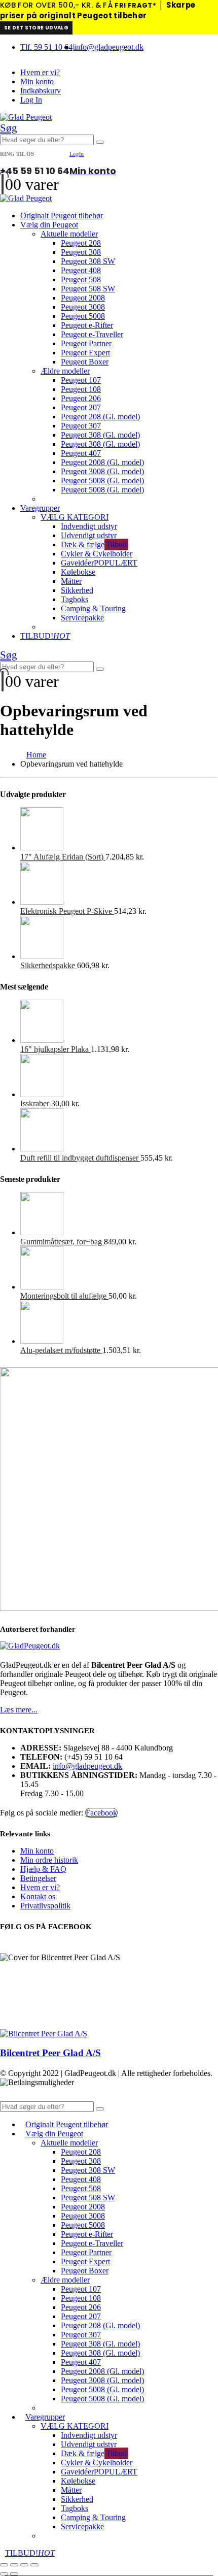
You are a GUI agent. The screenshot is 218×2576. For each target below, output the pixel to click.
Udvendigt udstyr (89, 535)
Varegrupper (40, 508)
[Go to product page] (119, 830)
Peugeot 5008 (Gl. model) (102, 481)
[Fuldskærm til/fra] (14, 2565)
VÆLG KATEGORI (75, 517)
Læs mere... (19, 1710)
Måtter (71, 581)
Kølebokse (78, 572)
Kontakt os (38, 1896)
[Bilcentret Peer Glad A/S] (44, 2034)
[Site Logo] (26, 117)
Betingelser (38, 1878)
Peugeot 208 (81, 243)
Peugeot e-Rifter (87, 325)
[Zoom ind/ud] (4, 2565)
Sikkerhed (77, 590)
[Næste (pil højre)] (14, 2574)
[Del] (24, 2565)
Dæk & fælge (94, 544)
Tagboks (75, 599)
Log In (31, 100)
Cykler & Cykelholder (97, 554)
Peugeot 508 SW (88, 289)
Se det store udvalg (36, 28)
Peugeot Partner (86, 343)
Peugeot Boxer (85, 362)
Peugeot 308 (81, 252)
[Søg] (100, 142)
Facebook (101, 1813)
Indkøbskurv (41, 91)
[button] (9, 128)
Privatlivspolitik (45, 1906)
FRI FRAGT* (135, 5)
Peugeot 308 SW (88, 261)
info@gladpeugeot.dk (109, 47)
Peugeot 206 (81, 398)
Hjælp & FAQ (43, 1869)
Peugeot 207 (81, 407)
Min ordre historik (49, 1860)
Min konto (37, 81)
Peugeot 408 (81, 270)
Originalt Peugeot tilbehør (62, 216)
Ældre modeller (65, 371)
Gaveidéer (99, 563)
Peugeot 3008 (83, 307)
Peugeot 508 (81, 279)
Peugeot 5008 (83, 316)
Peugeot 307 (81, 426)
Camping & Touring (93, 608)
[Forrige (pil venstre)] (4, 2574)
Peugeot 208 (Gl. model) (100, 417)
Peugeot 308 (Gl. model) (100, 435)
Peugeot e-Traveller (92, 334)
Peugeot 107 (81, 380)
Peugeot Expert (85, 353)
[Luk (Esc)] (34, 2565)
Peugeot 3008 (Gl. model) (102, 471)
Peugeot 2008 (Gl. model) (102, 462)
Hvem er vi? (40, 72)
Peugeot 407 (81, 453)
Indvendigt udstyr (89, 526)
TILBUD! (45, 636)
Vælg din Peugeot (49, 225)
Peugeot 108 (81, 389)
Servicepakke (82, 618)
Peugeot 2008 (83, 298)
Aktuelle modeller (69, 234)
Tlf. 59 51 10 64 (46, 47)
